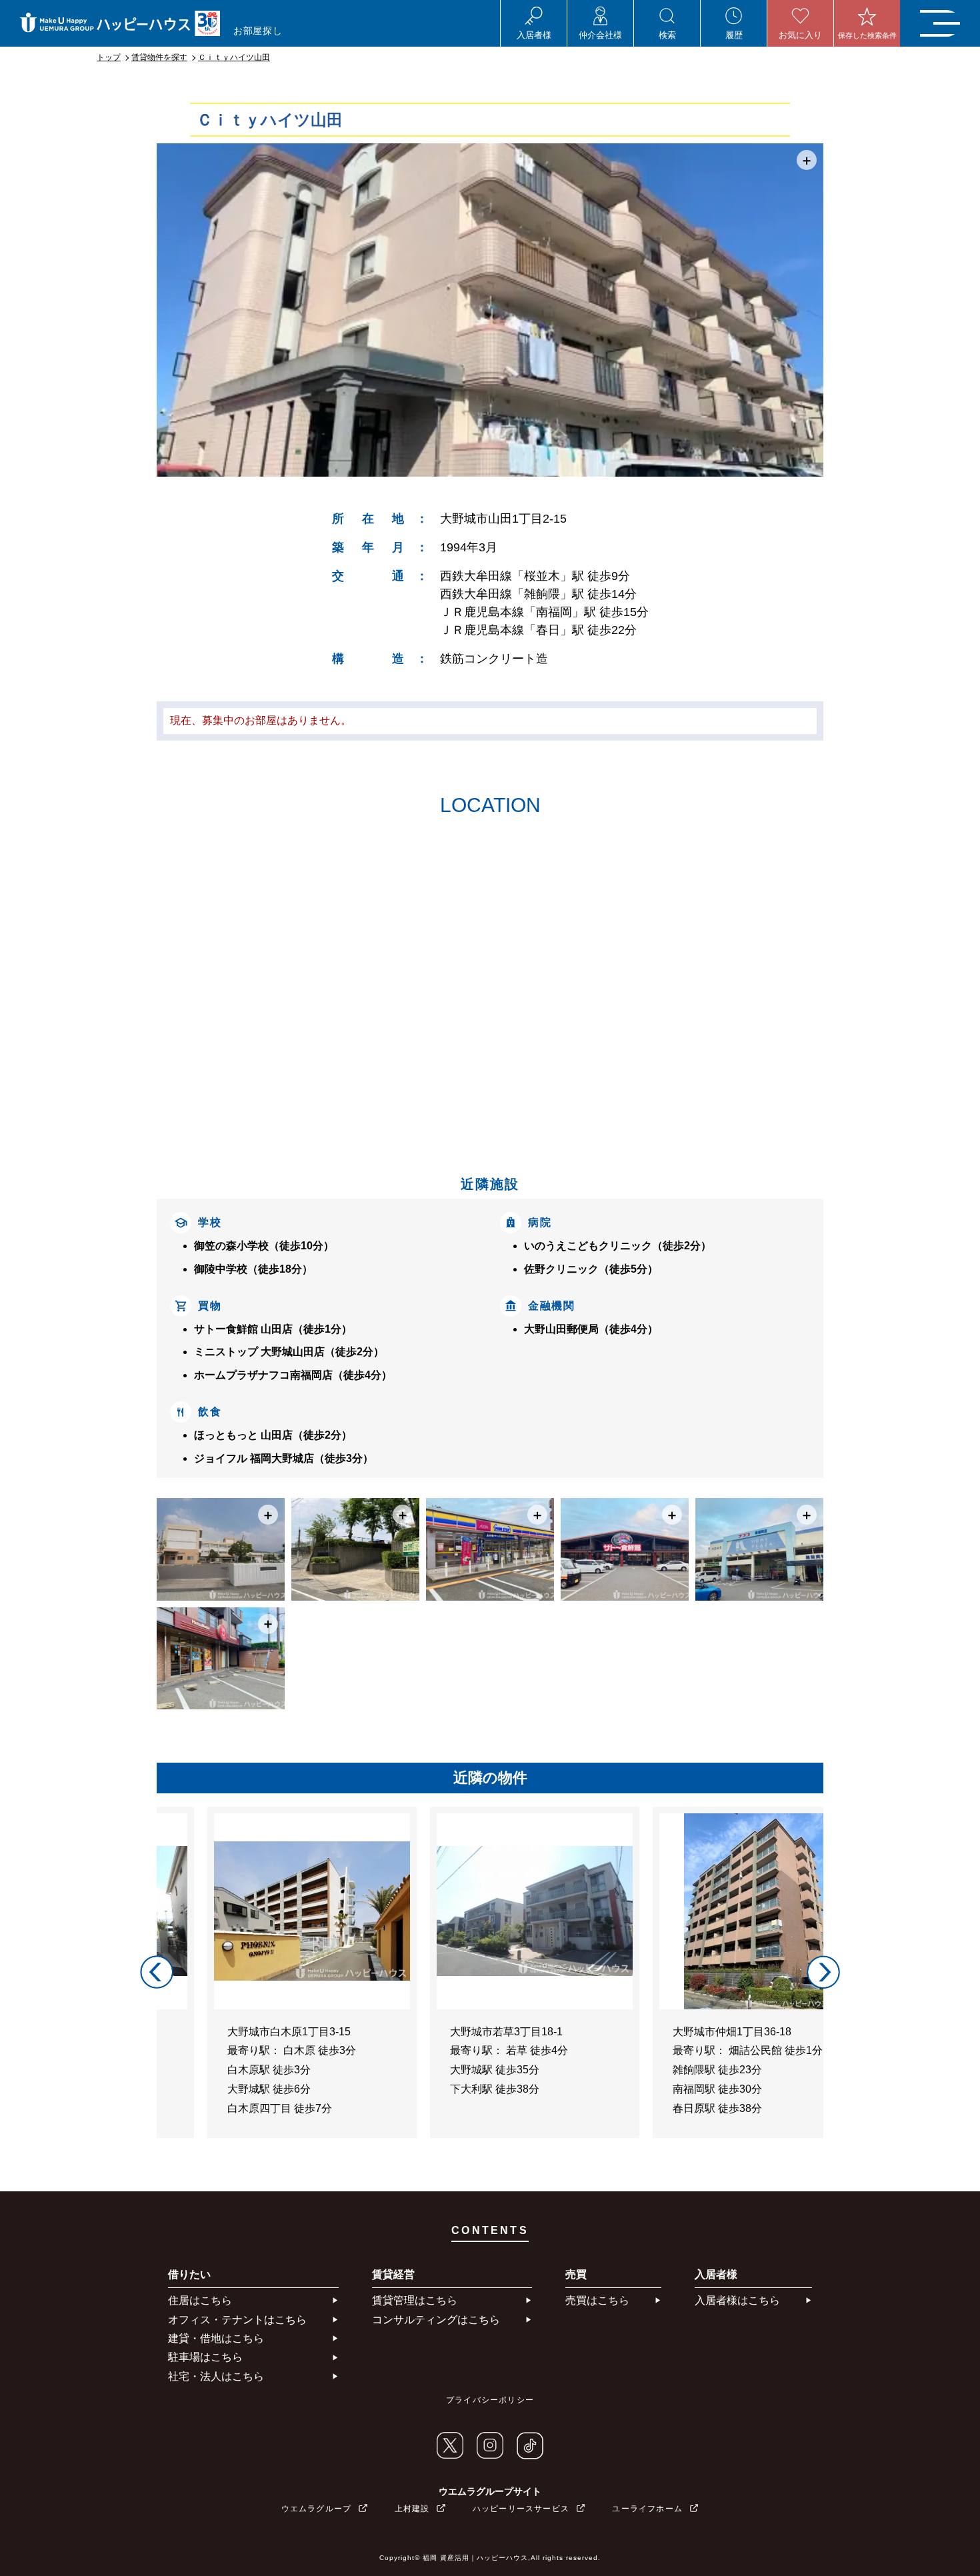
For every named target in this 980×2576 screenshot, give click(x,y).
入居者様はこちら (737, 2300)
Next (823, 1972)
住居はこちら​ (200, 2300)
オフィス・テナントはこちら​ (237, 2320)
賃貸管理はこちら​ (415, 2300)
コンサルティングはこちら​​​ (436, 2320)
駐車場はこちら (205, 2357)
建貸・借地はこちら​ (216, 2338)
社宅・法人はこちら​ (216, 2376)
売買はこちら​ (597, 2300)
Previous (157, 1972)
